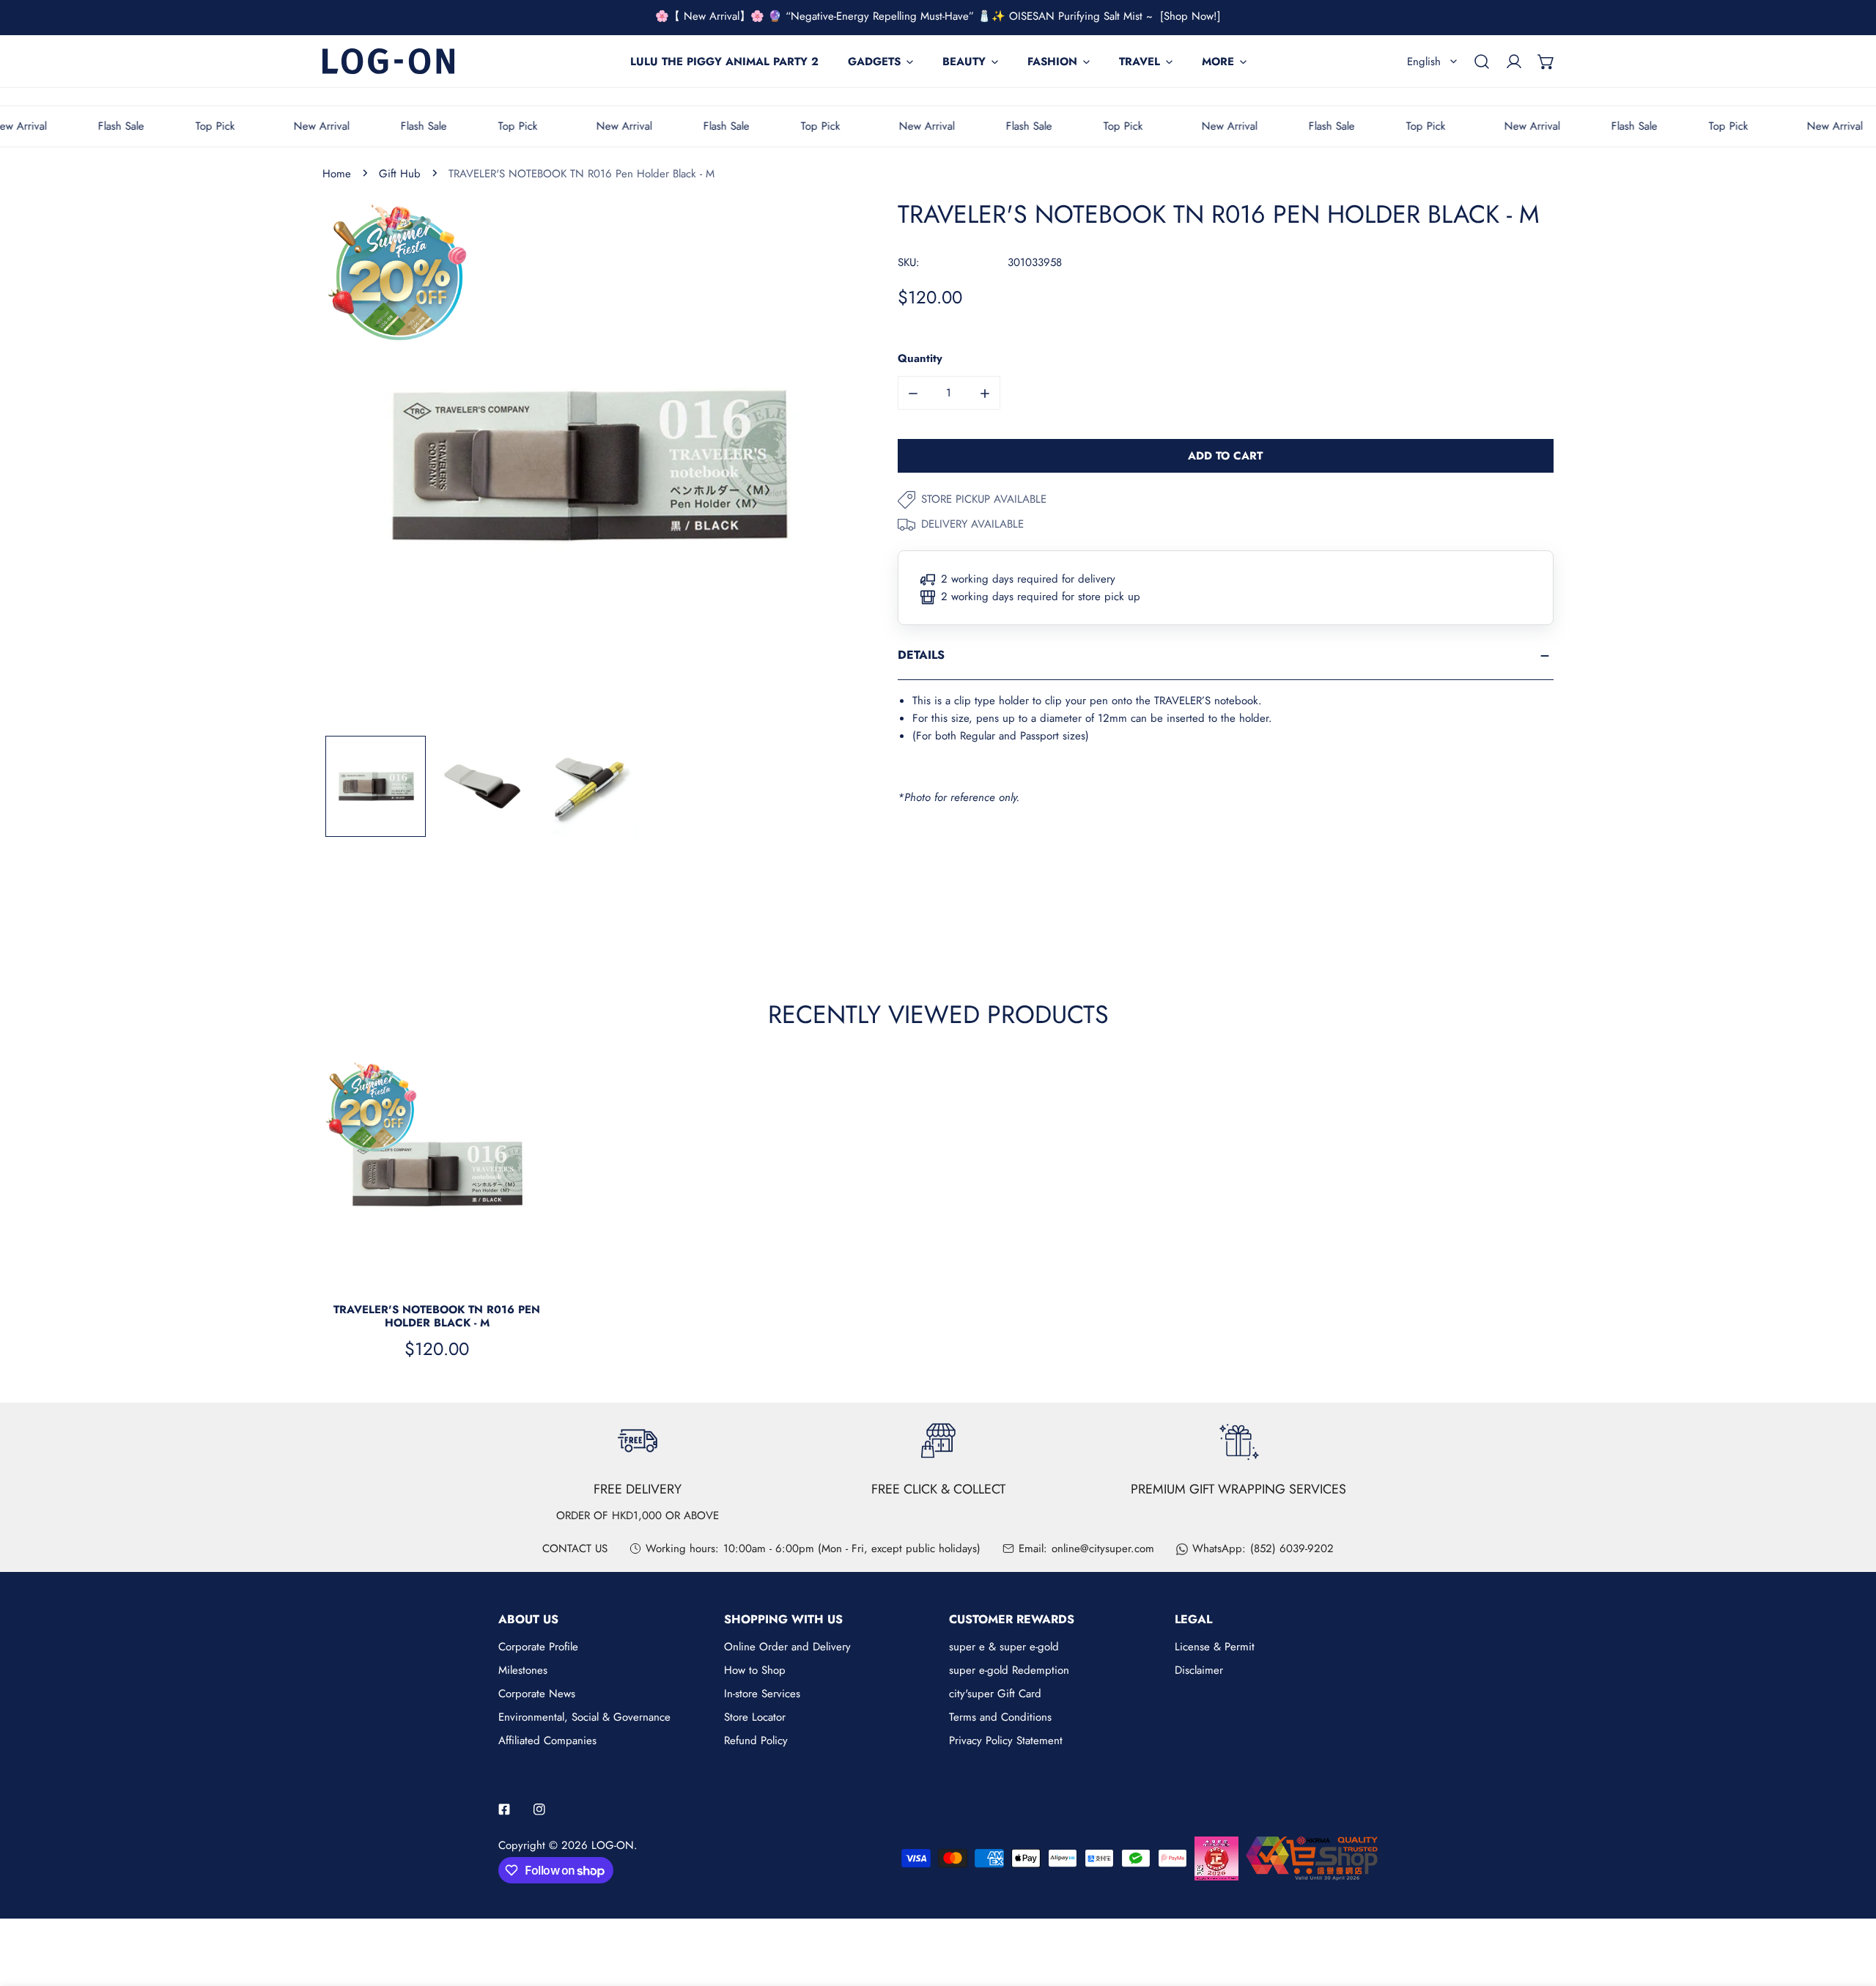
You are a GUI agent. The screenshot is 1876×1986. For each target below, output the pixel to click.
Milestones (523, 1670)
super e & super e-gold (1004, 1647)
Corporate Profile (538, 1647)
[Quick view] (523, 1271)
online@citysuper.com (1103, 1548)
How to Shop (755, 1670)
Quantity (920, 359)
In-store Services (762, 1694)
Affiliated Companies (547, 1740)
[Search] (1482, 62)
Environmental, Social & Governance (584, 1717)
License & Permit (1215, 1647)
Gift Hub (400, 174)
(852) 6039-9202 (1292, 1548)
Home (337, 174)
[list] (588, 466)
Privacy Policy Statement (1006, 1740)
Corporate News (537, 1694)
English (1424, 62)
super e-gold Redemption (1009, 1670)
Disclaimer (1199, 1670)
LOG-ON (613, 1845)
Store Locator (755, 1717)
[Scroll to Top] (1850, 1908)
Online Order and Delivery (787, 1647)
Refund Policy (756, 1740)
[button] (1546, 62)
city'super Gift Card (995, 1694)
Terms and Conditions (1000, 1717)
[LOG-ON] (388, 61)
